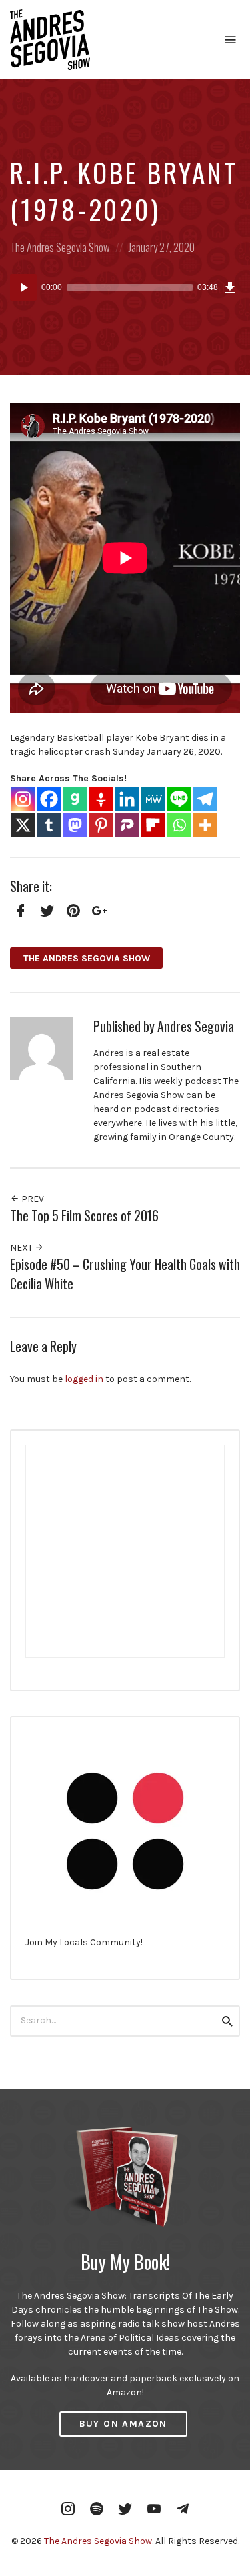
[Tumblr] (49, 825)
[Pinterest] (101, 825)
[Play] (23, 287)
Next (22, 1248)
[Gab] (75, 799)
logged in (84, 1379)
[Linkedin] (127, 799)
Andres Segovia (196, 1026)
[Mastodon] (75, 825)
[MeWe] (153, 799)
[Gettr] (101, 799)
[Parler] (127, 825)
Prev (32, 1199)
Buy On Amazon (123, 2424)
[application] (125, 287)
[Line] (179, 799)
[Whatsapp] (179, 825)
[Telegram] (205, 799)
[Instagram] (23, 799)
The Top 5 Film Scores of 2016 (84, 1216)
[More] (205, 825)
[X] (23, 825)
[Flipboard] (153, 825)
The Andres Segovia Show (60, 247)
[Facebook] (49, 799)
